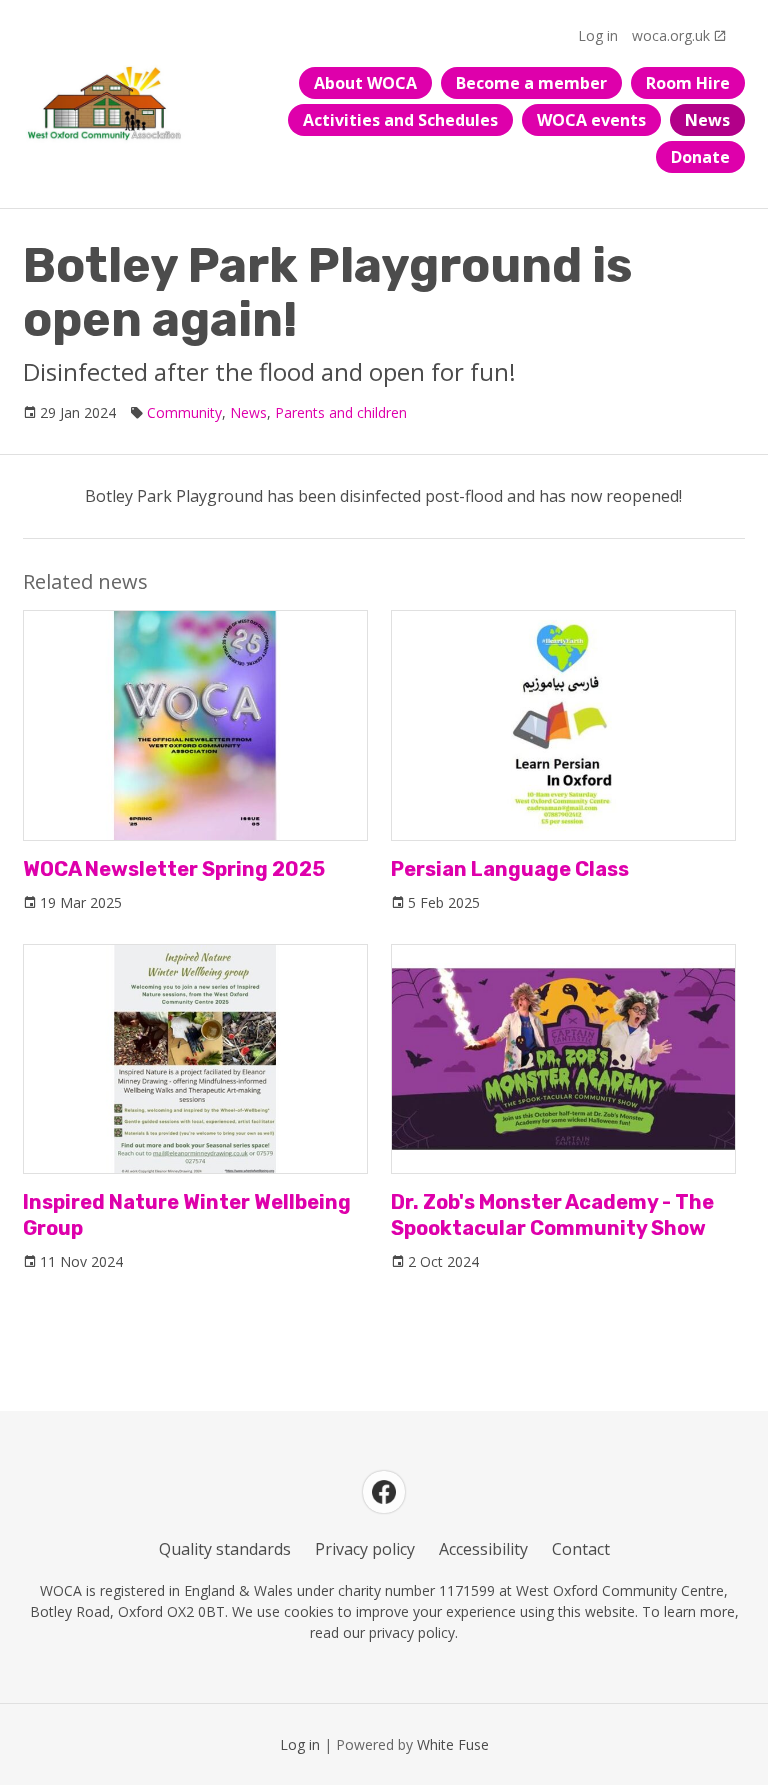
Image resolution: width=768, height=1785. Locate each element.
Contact (581, 1549)
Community (184, 412)
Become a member (531, 83)
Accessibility (483, 1549)
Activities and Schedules (400, 120)
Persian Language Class (510, 869)
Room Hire (688, 83)
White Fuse (453, 1744)
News (707, 120)
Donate (700, 157)
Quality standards (225, 1549)
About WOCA (365, 83)
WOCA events (591, 120)
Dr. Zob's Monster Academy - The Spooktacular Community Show (552, 1215)
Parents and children (341, 412)
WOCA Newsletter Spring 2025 (174, 869)
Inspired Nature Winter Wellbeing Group (187, 1215)
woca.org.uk (671, 35)
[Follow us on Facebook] (384, 1492)
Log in (598, 35)
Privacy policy (365, 1549)
